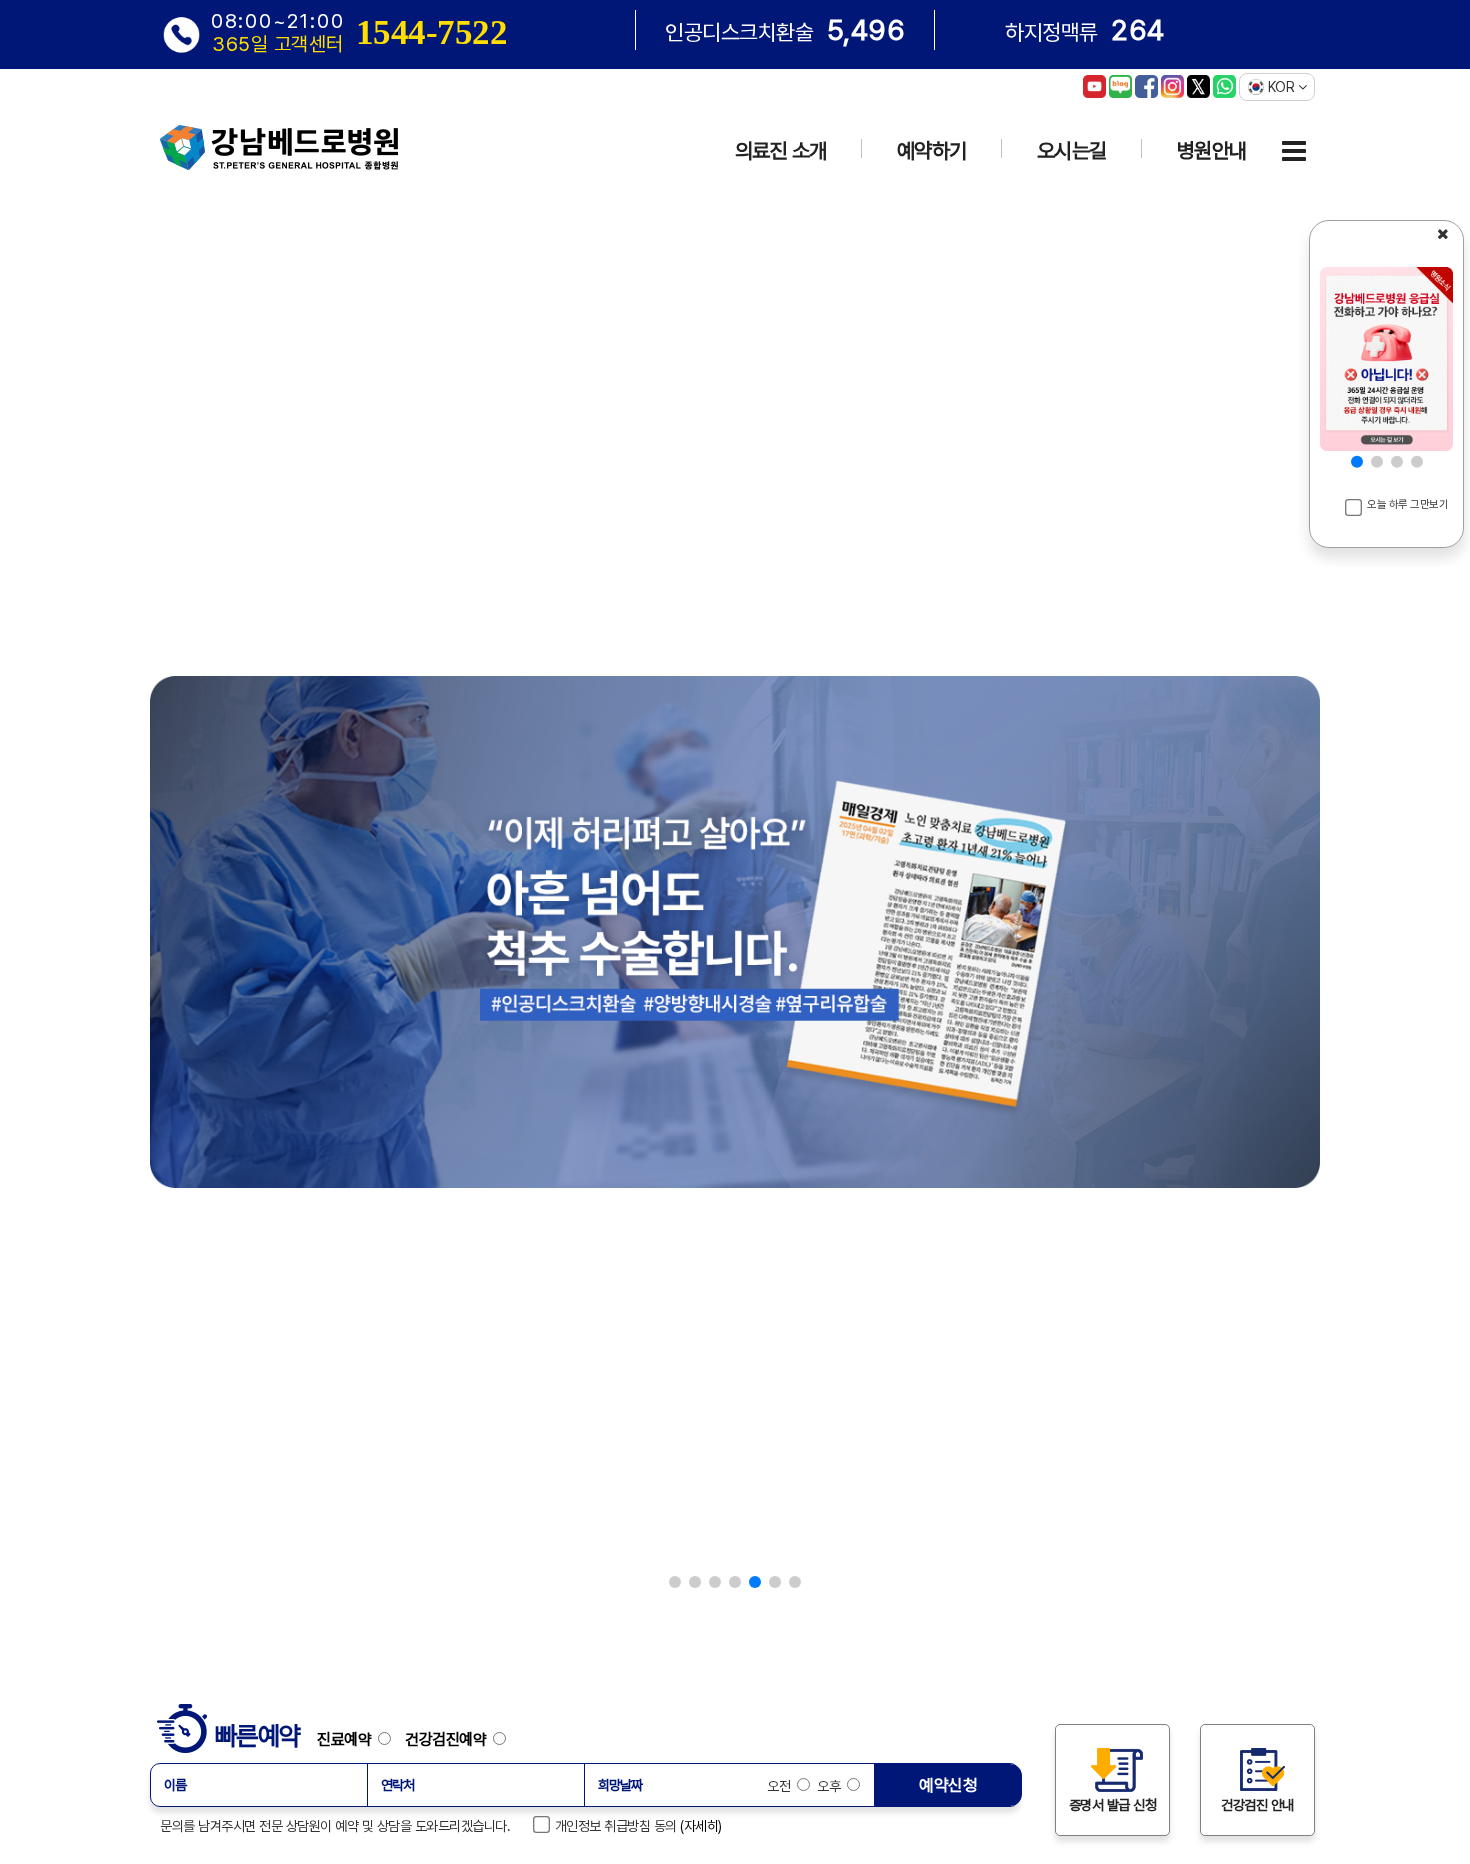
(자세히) (701, 1826)
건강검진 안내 (1257, 1805)
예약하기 (932, 150)
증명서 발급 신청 (1113, 1805)
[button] (675, 1582)
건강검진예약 (449, 1739)
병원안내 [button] (1212, 150)
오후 (831, 1786)
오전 (782, 1786)
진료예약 (347, 1739)
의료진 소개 (781, 150)
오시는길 (1072, 150)
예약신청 (948, 1785)
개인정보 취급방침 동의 (612, 1826)
